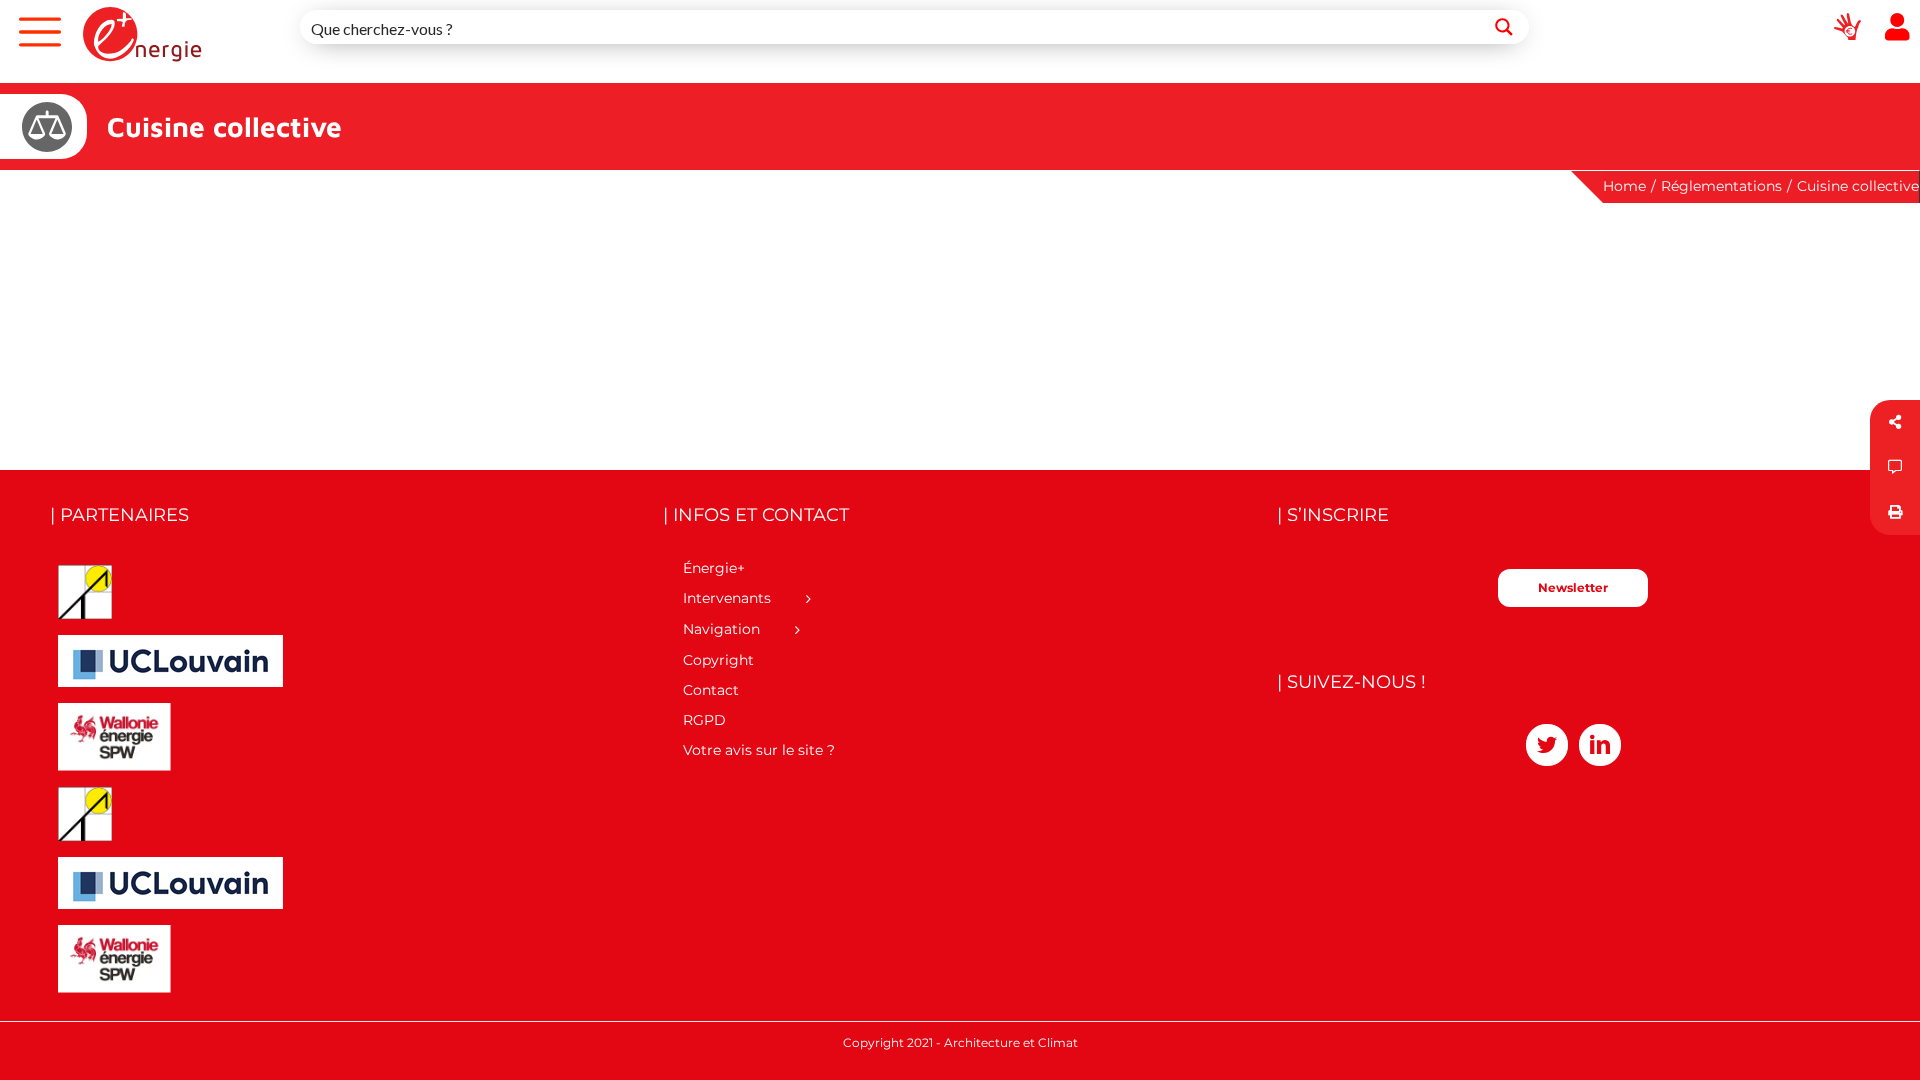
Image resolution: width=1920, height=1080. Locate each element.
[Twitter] (1547, 745)
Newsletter (1573, 587)
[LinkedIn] (1600, 745)
